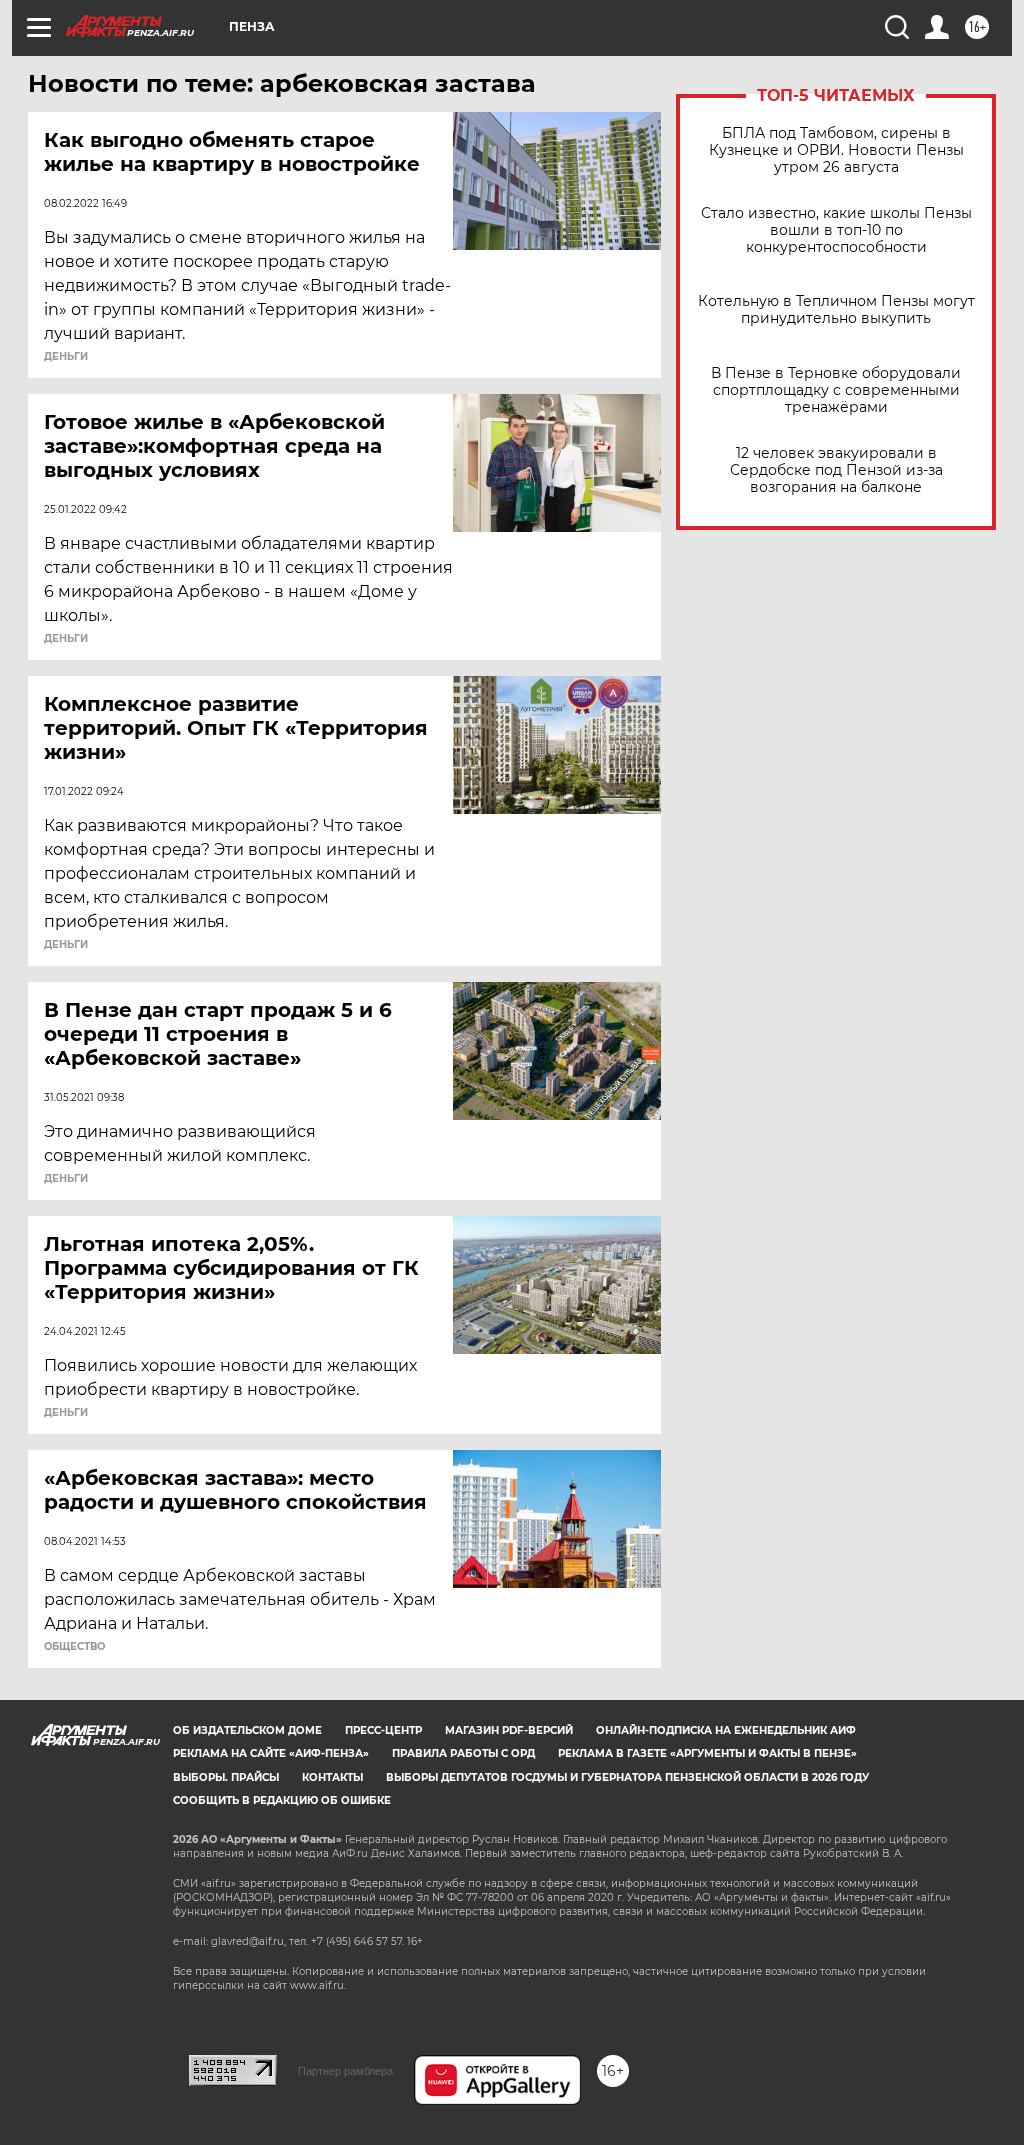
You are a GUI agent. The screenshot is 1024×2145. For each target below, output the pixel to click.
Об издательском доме (247, 1730)
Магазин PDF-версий (509, 1730)
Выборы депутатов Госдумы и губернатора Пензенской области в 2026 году (627, 1777)
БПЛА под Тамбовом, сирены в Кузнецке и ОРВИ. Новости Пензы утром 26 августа (836, 150)
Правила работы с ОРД (463, 1753)
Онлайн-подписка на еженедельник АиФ (726, 1730)
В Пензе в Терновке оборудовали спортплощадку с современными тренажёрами (836, 390)
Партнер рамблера (345, 2071)
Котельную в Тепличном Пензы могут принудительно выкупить (836, 310)
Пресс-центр (383, 1730)
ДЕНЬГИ (66, 357)
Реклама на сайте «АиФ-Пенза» (271, 1753)
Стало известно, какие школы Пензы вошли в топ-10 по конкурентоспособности (836, 230)
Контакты (332, 1777)
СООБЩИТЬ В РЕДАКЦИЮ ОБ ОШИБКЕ (282, 1800)
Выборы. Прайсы (226, 1777)
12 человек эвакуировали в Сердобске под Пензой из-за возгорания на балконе (836, 470)
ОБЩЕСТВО (74, 1647)
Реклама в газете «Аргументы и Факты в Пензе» (707, 1753)
